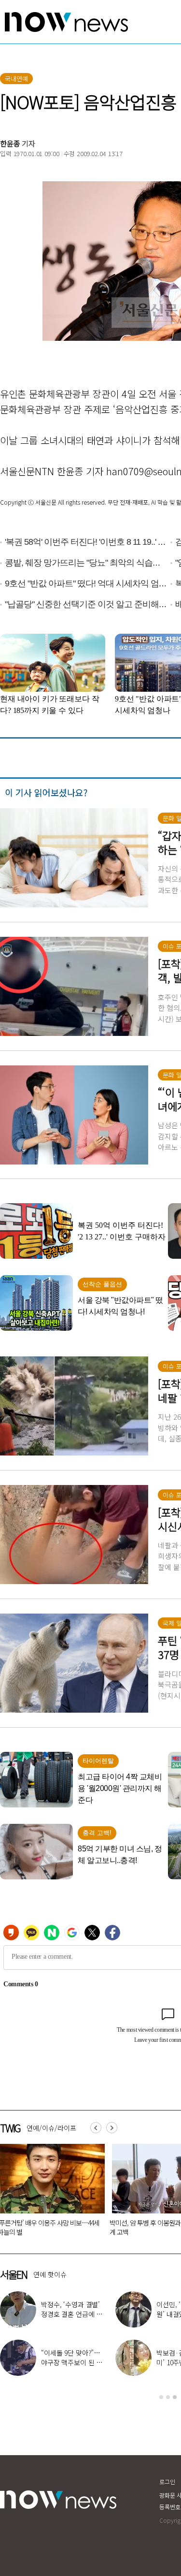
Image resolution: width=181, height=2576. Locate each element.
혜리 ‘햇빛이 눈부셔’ (76, 2358)
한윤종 (10, 143)
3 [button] (175, 2397)
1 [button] (161, 2397)
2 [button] (168, 2397)
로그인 (167, 2481)
